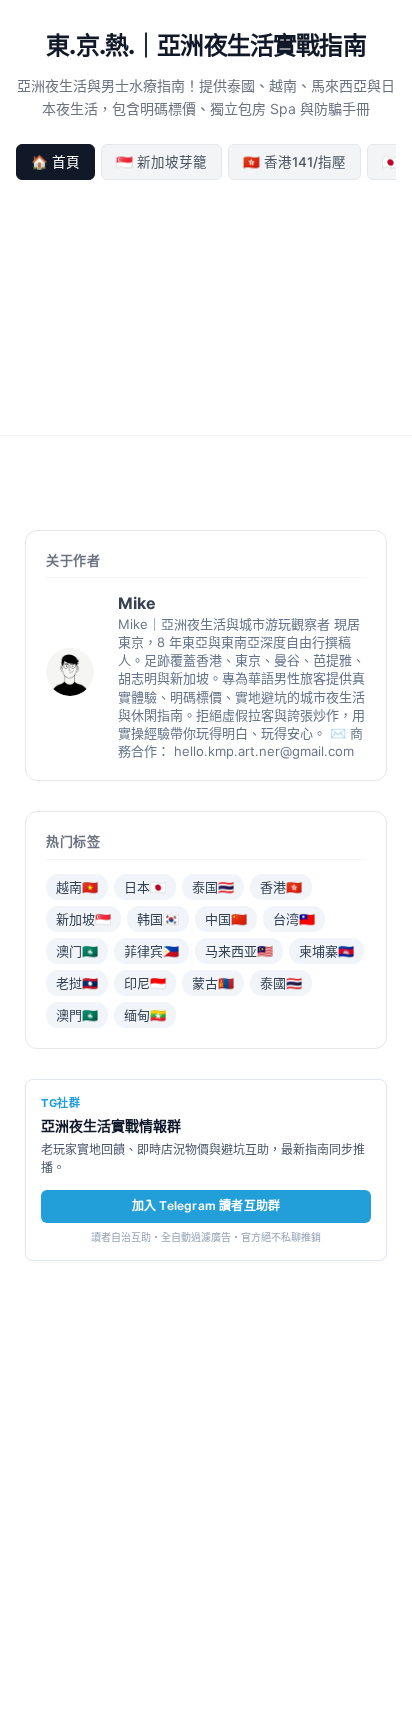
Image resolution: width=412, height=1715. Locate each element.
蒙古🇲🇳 (213, 983)
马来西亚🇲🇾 (239, 951)
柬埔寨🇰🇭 (326, 951)
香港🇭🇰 (281, 887)
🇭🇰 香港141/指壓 (294, 162)
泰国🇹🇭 (213, 887)
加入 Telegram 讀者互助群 (206, 1205)
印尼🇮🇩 (145, 983)
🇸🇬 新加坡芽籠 (161, 162)
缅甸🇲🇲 (145, 1015)
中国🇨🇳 (226, 919)
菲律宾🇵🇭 (151, 951)
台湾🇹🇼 (294, 919)
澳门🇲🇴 (77, 951)
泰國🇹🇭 (281, 983)
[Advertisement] (206, 304)
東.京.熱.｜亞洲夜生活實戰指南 (206, 45)
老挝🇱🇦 (77, 983)
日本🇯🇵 (145, 887)
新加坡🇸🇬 (83, 919)
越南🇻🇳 (77, 887)
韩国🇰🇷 (158, 919)
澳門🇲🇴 (77, 1015)
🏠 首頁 (55, 162)
